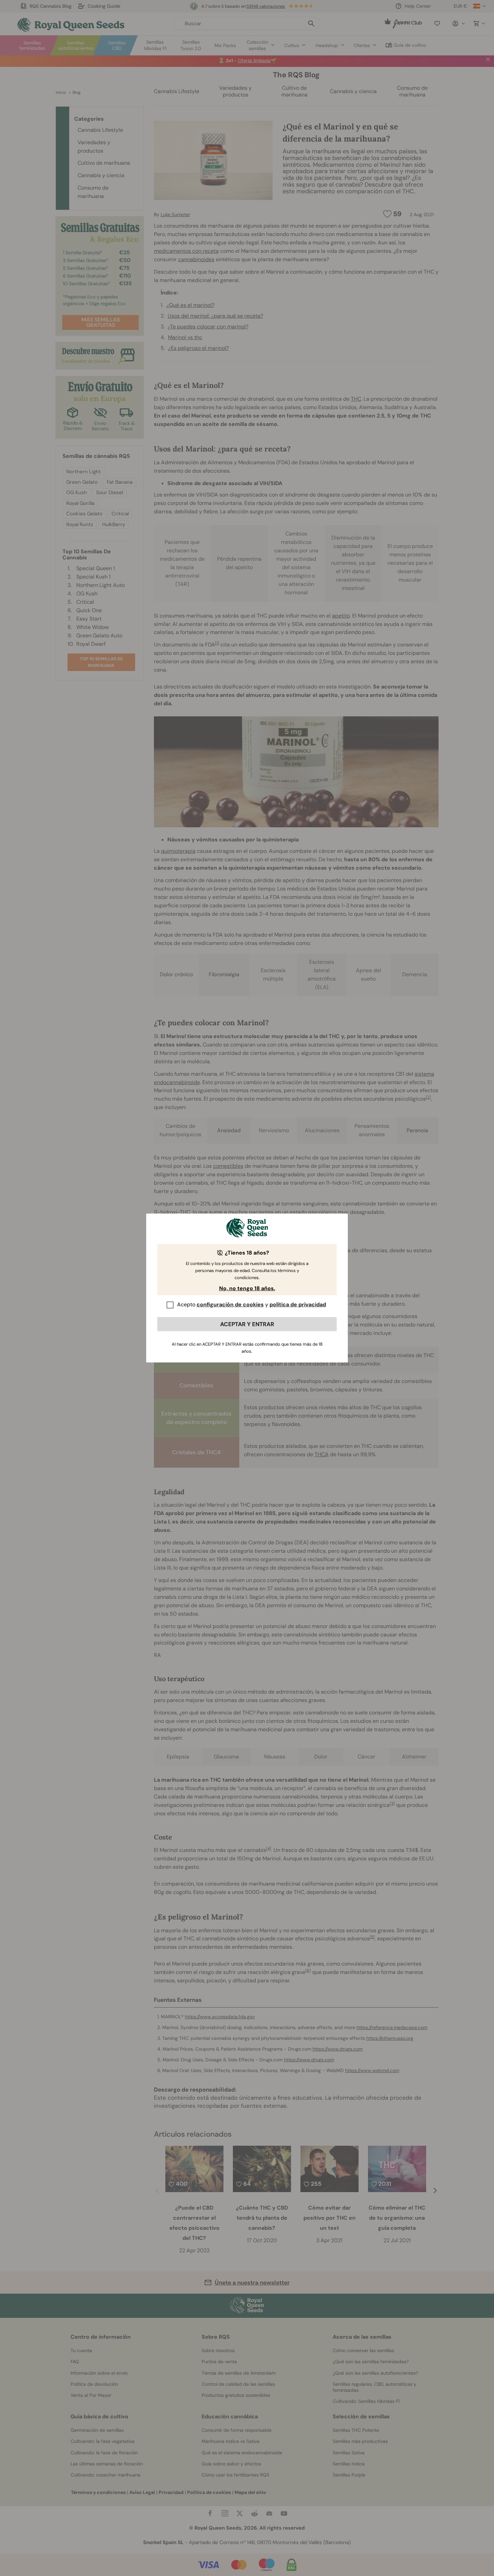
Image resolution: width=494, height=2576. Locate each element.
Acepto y (252, 1304)
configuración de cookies (230, 1304)
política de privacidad (298, 1304)
